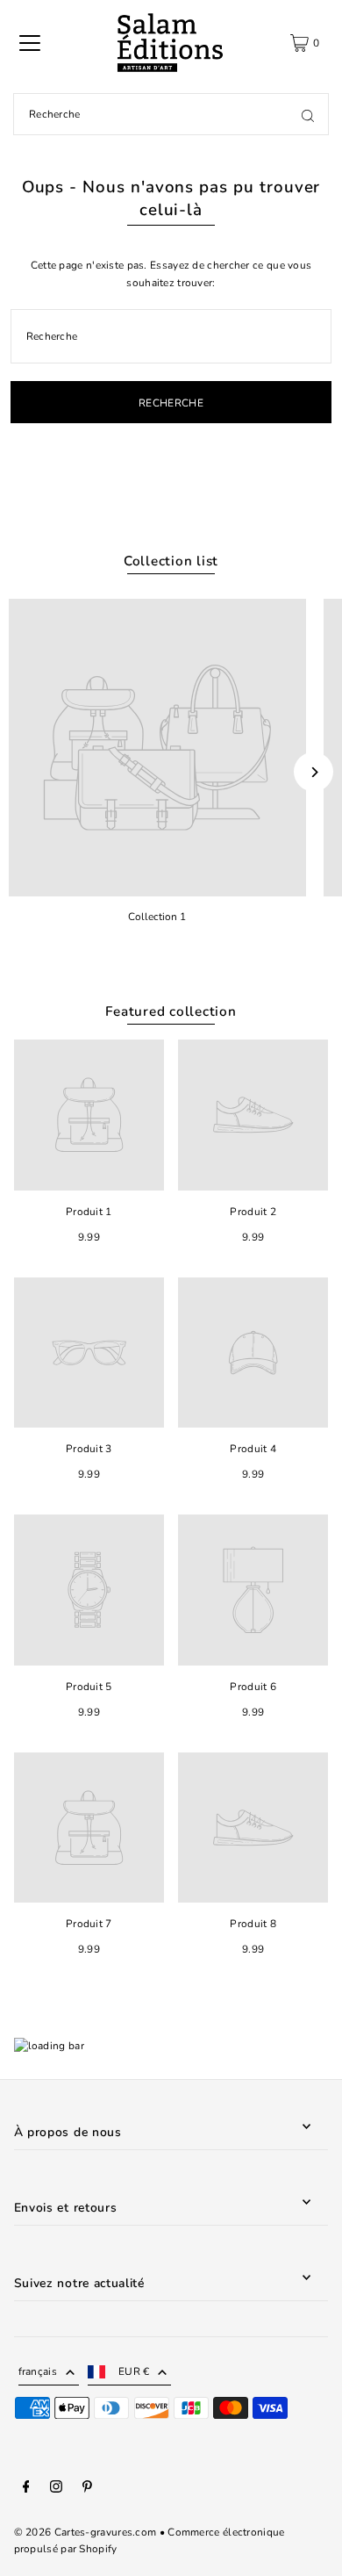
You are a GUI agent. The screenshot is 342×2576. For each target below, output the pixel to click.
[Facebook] (26, 2489)
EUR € (134, 2371)
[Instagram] (56, 2489)
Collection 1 (157, 917)
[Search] (308, 114)
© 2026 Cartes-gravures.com (85, 2532)
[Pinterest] (87, 2489)
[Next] (313, 772)
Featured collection (171, 1011)
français (38, 2371)
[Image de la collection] (157, 748)
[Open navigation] (30, 43)
